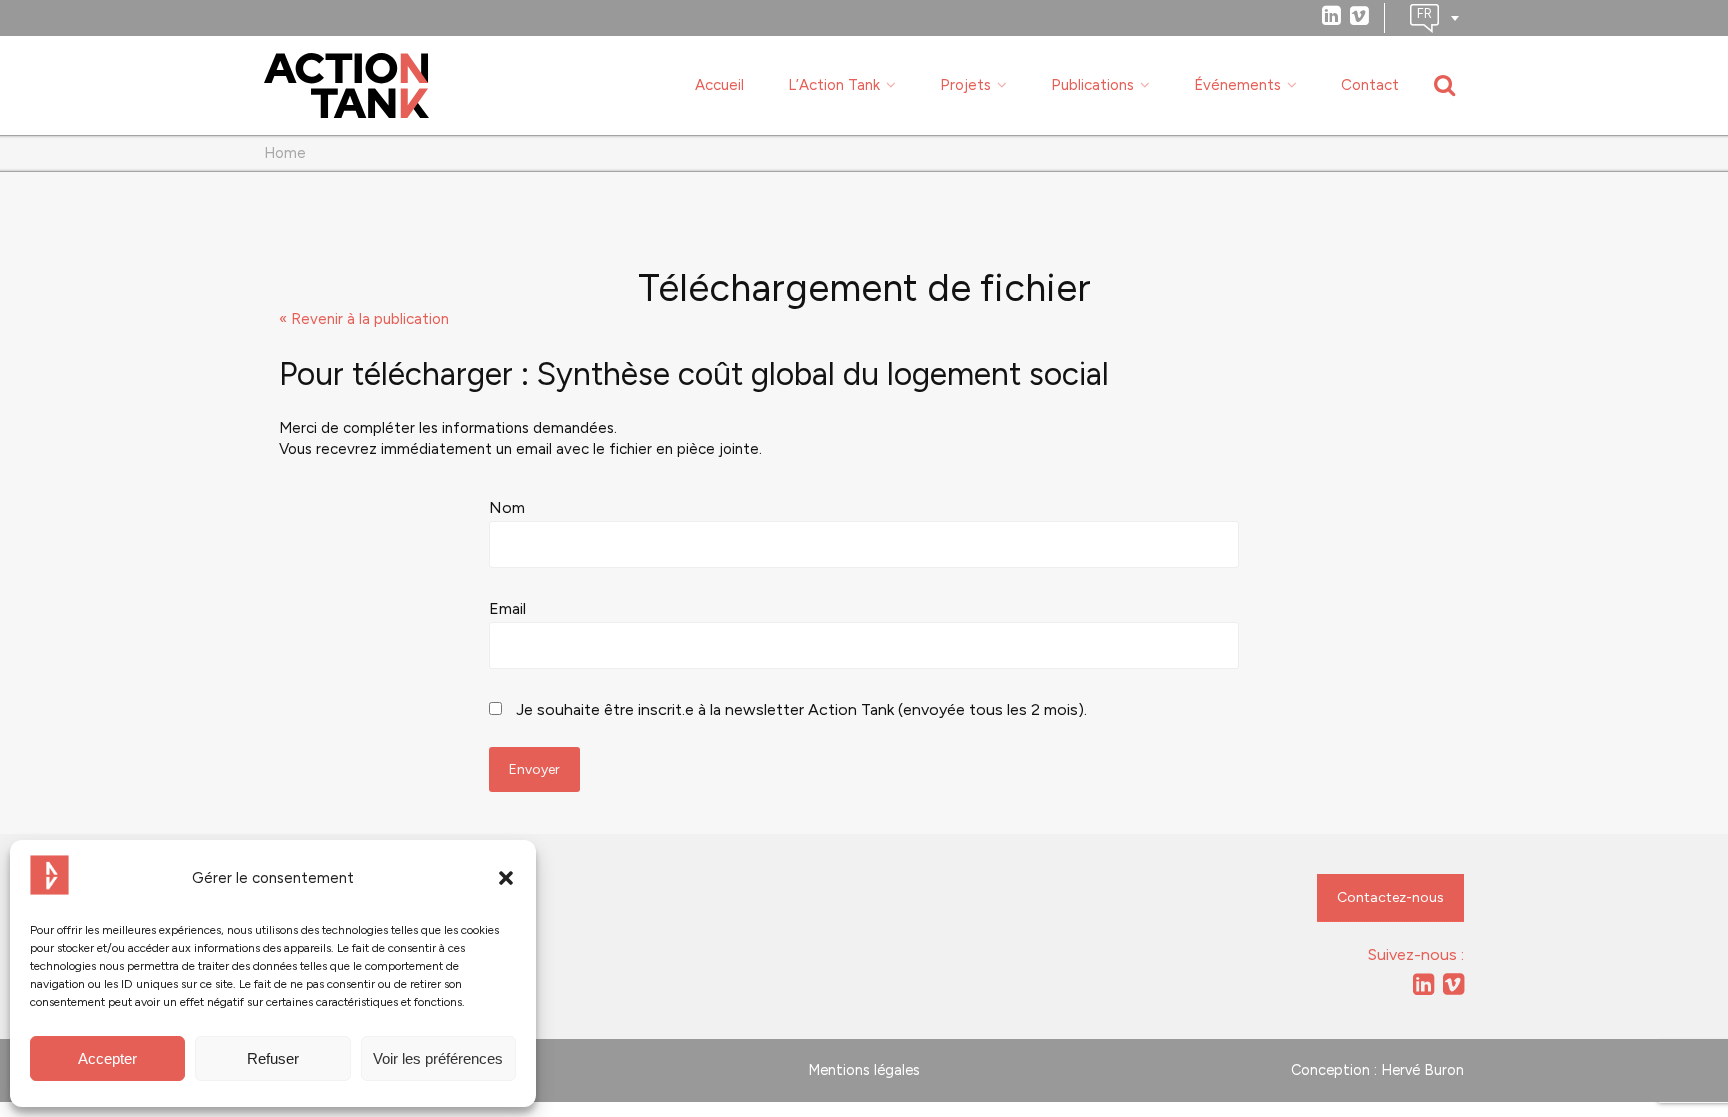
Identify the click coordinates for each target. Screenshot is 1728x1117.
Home (285, 153)
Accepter (107, 1058)
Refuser (273, 1058)
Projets (965, 85)
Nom (507, 507)
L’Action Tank (834, 85)
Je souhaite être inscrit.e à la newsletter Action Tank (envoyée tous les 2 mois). (799, 709)
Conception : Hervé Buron (1377, 1070)
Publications (1092, 85)
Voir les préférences (438, 1058)
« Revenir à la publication (364, 319)
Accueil (719, 85)
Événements (1237, 85)
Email (507, 608)
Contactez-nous (1390, 897)
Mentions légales (864, 1070)
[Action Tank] (346, 86)
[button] (506, 878)
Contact (1370, 85)
